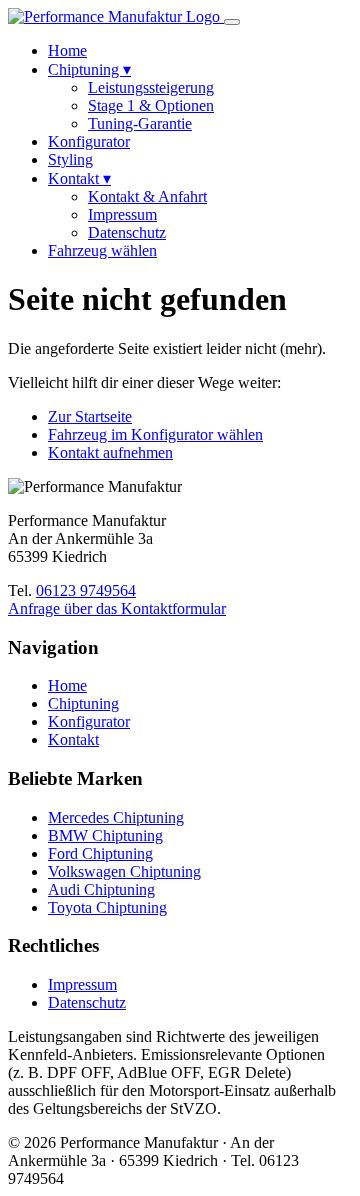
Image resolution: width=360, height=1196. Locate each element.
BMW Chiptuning (105, 835)
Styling (70, 159)
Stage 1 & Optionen (151, 105)
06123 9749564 (86, 590)
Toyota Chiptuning (107, 907)
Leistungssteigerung (151, 87)
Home (67, 50)
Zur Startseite (90, 416)
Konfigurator (89, 141)
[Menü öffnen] (232, 22)
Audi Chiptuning (101, 889)
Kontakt (79, 178)
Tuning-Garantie (140, 123)
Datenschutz (127, 232)
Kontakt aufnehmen (110, 452)
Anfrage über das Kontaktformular (117, 608)
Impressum (122, 214)
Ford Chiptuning (100, 853)
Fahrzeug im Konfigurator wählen (155, 434)
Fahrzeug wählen (102, 250)
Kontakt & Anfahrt (147, 196)
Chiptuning (89, 69)
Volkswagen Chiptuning (124, 871)
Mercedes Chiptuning (116, 817)
